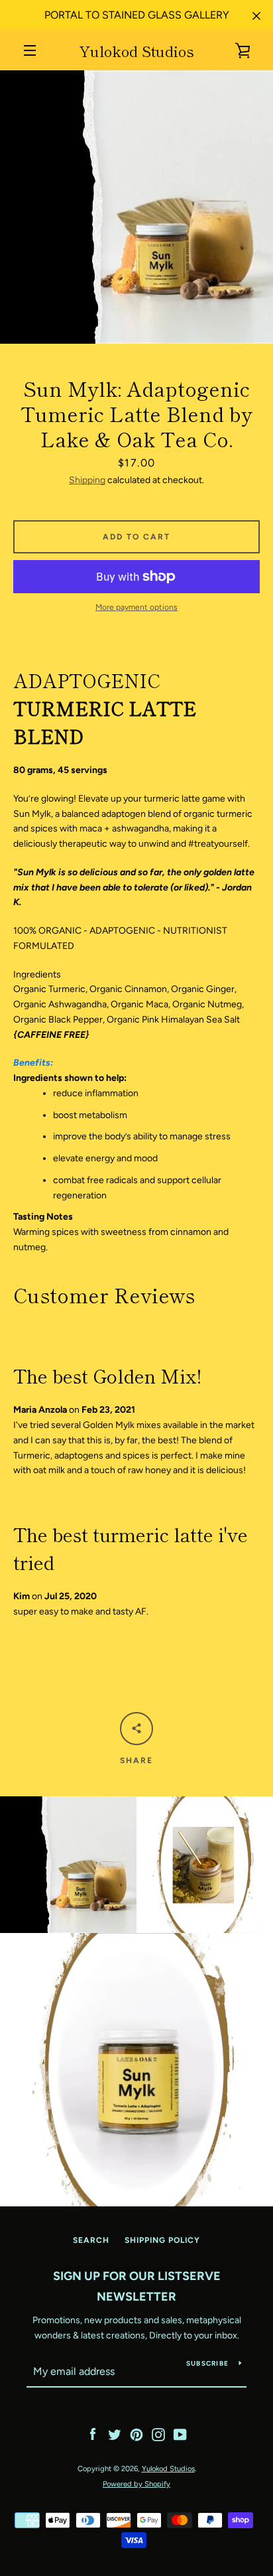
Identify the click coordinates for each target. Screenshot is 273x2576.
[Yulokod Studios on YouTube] (180, 2434)
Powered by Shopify (136, 2484)
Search (91, 2240)
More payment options (136, 607)
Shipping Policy (162, 2240)
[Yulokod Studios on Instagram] (158, 2434)
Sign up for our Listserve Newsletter (137, 2286)
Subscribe (207, 2363)
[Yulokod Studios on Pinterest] (136, 2434)
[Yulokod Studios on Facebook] (93, 2434)
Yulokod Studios (136, 50)
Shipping (87, 480)
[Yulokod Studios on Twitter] (115, 2434)
